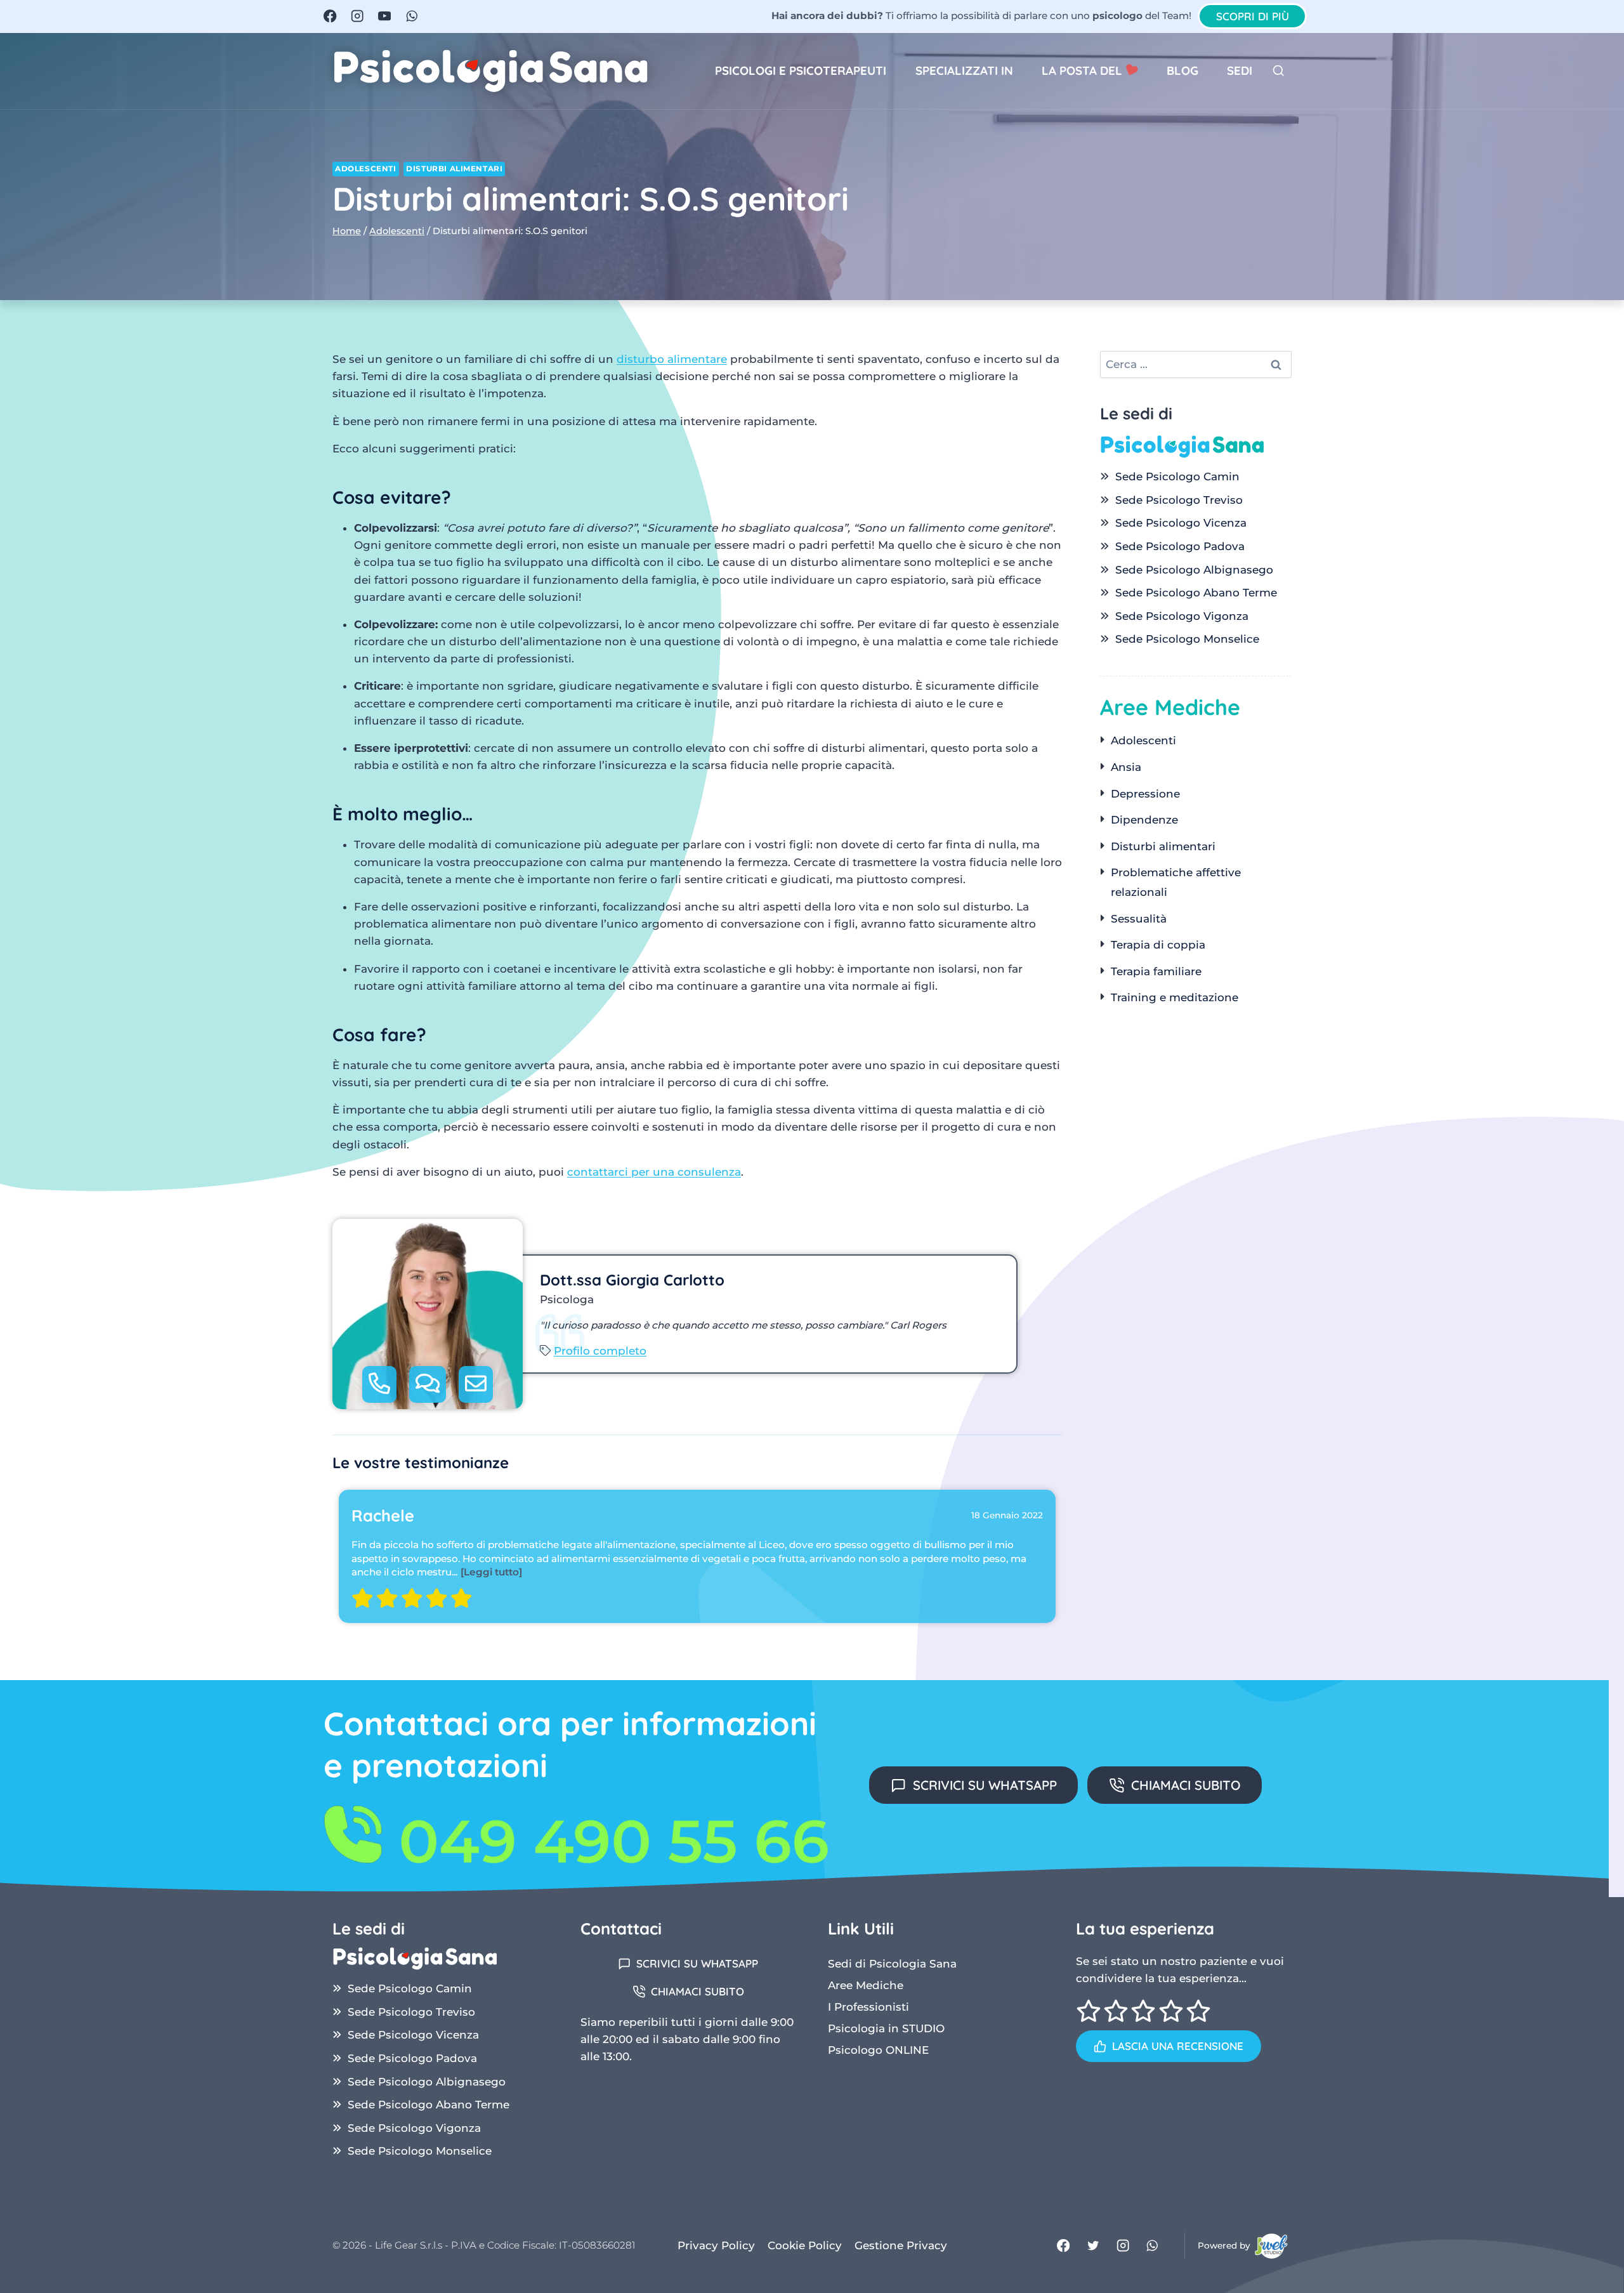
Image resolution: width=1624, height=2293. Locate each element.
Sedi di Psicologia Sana (892, 1964)
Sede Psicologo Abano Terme (1196, 593)
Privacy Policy (716, 2245)
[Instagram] (357, 16)
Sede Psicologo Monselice (1187, 639)
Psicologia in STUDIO (886, 2028)
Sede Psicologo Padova (1180, 546)
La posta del (1084, 70)
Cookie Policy (805, 2245)
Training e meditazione (1175, 997)
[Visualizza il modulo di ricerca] (1279, 71)
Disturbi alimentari (454, 168)
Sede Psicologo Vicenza (1181, 523)
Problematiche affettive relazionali (1176, 882)
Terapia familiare (1156, 971)
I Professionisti (868, 2007)
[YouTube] (385, 16)
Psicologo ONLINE (878, 2050)
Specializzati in (964, 70)
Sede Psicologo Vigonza (1182, 616)
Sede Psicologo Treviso (1179, 500)
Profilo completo (600, 1351)
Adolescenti (366, 168)
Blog (1182, 70)
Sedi (1240, 70)
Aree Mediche (866, 1985)
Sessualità (1139, 919)
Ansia (1126, 767)
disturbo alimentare (672, 359)
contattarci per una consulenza (654, 1172)
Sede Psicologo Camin (1177, 476)
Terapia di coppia (1158, 945)
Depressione (1145, 794)
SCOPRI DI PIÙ (1253, 16)
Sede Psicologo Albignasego (1194, 570)
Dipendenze (1144, 820)
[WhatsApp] (411, 16)
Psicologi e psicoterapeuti (801, 70)
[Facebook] (330, 16)
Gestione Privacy (901, 2245)
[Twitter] (1093, 2246)
